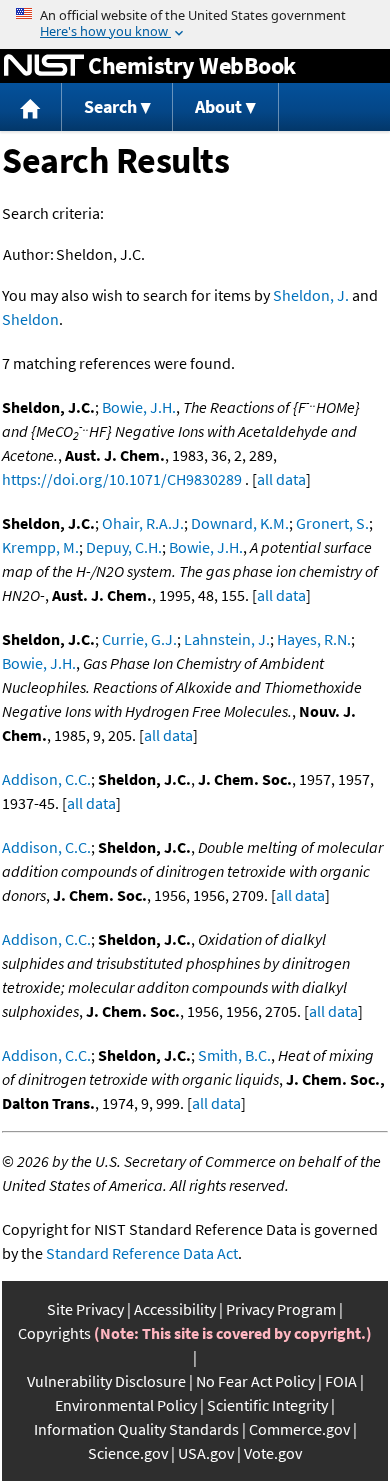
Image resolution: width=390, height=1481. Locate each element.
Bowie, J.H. (139, 407)
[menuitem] (31, 107)
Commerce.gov (299, 1429)
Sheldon (30, 319)
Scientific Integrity (267, 1405)
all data (281, 479)
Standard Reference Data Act (142, 1253)
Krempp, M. (40, 547)
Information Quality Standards (136, 1429)
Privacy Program (281, 1309)
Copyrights (54, 1333)
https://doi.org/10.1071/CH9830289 (122, 479)
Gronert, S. (332, 523)
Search (110, 106)
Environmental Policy (126, 1405)
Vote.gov (273, 1453)
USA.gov (206, 1453)
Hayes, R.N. (314, 639)
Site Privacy (85, 1309)
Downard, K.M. (240, 523)
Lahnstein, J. (227, 639)
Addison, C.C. (46, 779)
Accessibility (175, 1309)
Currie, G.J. (139, 639)
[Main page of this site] (31, 107)
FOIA (341, 1381)
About (218, 106)
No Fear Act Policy (255, 1381)
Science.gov (128, 1453)
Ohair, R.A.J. (143, 523)
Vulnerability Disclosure (106, 1381)
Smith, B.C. (234, 1055)
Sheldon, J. (311, 295)
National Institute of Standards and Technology (44, 66)
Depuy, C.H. (124, 547)
